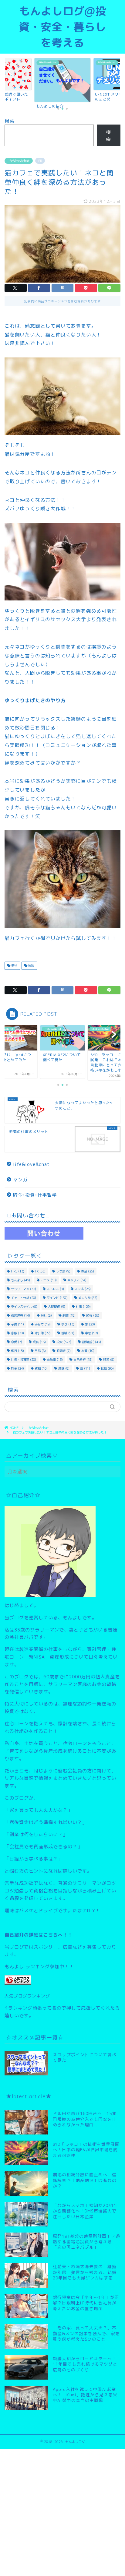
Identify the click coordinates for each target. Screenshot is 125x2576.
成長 (39, 1342)
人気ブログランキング (27, 1996)
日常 (40, 1351)
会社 (46, 1315)
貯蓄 (109, 1360)
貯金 (17, 1368)
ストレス (55, 1289)
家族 (17, 1333)
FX (40, 1271)
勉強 (93, 1315)
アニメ (49, 1280)
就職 (68, 1333)
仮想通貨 (20, 1315)
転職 (107, 1368)
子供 (17, 1324)
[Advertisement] (62, 2511)
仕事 (83, 1307)
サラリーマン (24, 1289)
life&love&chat (19, 161)
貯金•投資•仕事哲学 (35, 1195)
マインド (57, 1298)
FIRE (18, 1271)
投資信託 (91, 1342)
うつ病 (63, 1271)
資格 (41, 1368)
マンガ (20, 1180)
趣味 (64, 1368)
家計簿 (43, 1333)
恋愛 (17, 1342)
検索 (10, 121)
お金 (88, 1271)
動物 (14, 966)
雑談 (31, 966)
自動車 (55, 1360)
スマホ (83, 1289)
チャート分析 (24, 1298)
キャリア (77, 1280)
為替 (88, 1351)
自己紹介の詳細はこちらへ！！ (39, 1935)
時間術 (64, 1351)
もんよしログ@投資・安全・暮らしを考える (62, 27)
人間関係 (57, 1307)
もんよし (20, 1280)
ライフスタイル (24, 1307)
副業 (69, 1315)
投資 (64, 1342)
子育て (43, 1324)
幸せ (91, 1333)
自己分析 (83, 1360)
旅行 (17, 1351)
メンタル (88, 1298)
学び (68, 1324)
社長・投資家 (24, 1360)
